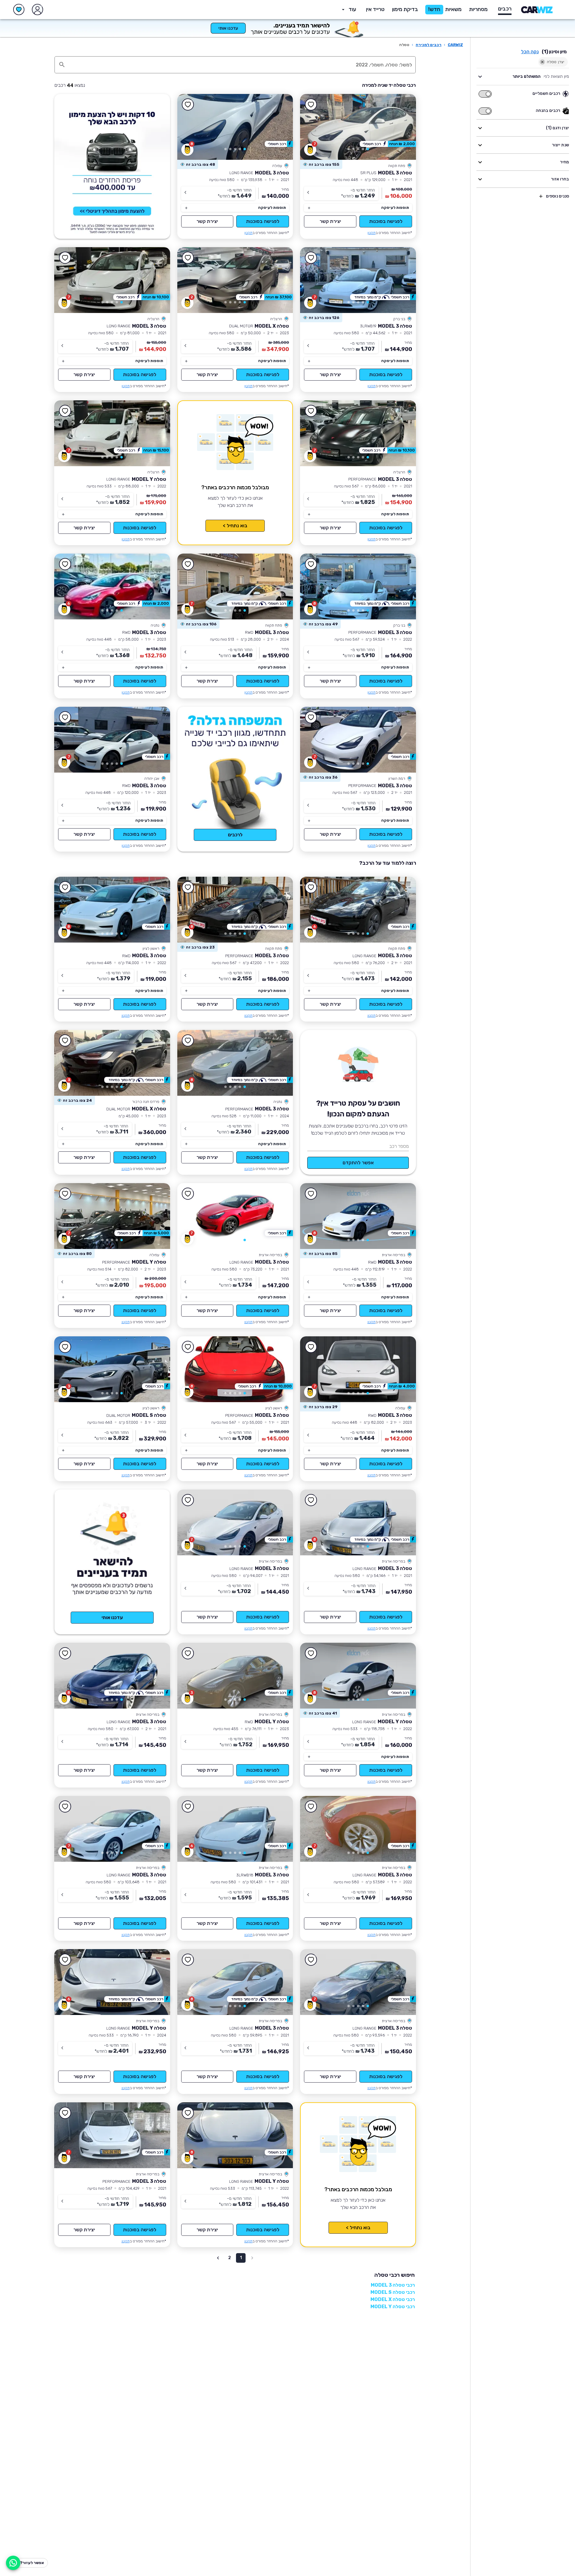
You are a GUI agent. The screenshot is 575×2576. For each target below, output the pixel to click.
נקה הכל (530, 52)
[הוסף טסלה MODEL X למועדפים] (188, 258)
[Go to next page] (218, 2258)
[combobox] (242, 65)
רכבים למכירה (429, 45)
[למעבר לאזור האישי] (37, 10)
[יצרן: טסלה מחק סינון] (542, 62)
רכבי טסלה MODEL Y (393, 2307)
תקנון (372, 233)
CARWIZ (455, 45)
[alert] (321, 165)
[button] (405, 10)
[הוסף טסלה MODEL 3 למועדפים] (311, 105)
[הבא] (313, 127)
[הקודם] (403, 127)
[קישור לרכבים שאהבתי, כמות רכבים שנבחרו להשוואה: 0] (19, 10)
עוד (352, 9)
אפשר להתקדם (358, 1163)
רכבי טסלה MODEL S (393, 2292)
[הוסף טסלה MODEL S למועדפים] (65, 1347)
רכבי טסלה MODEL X (393, 2299)
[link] (358, 127)
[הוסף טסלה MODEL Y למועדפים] (65, 411)
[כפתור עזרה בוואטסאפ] (13, 2563)
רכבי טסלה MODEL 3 (393, 2285)
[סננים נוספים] (541, 196)
